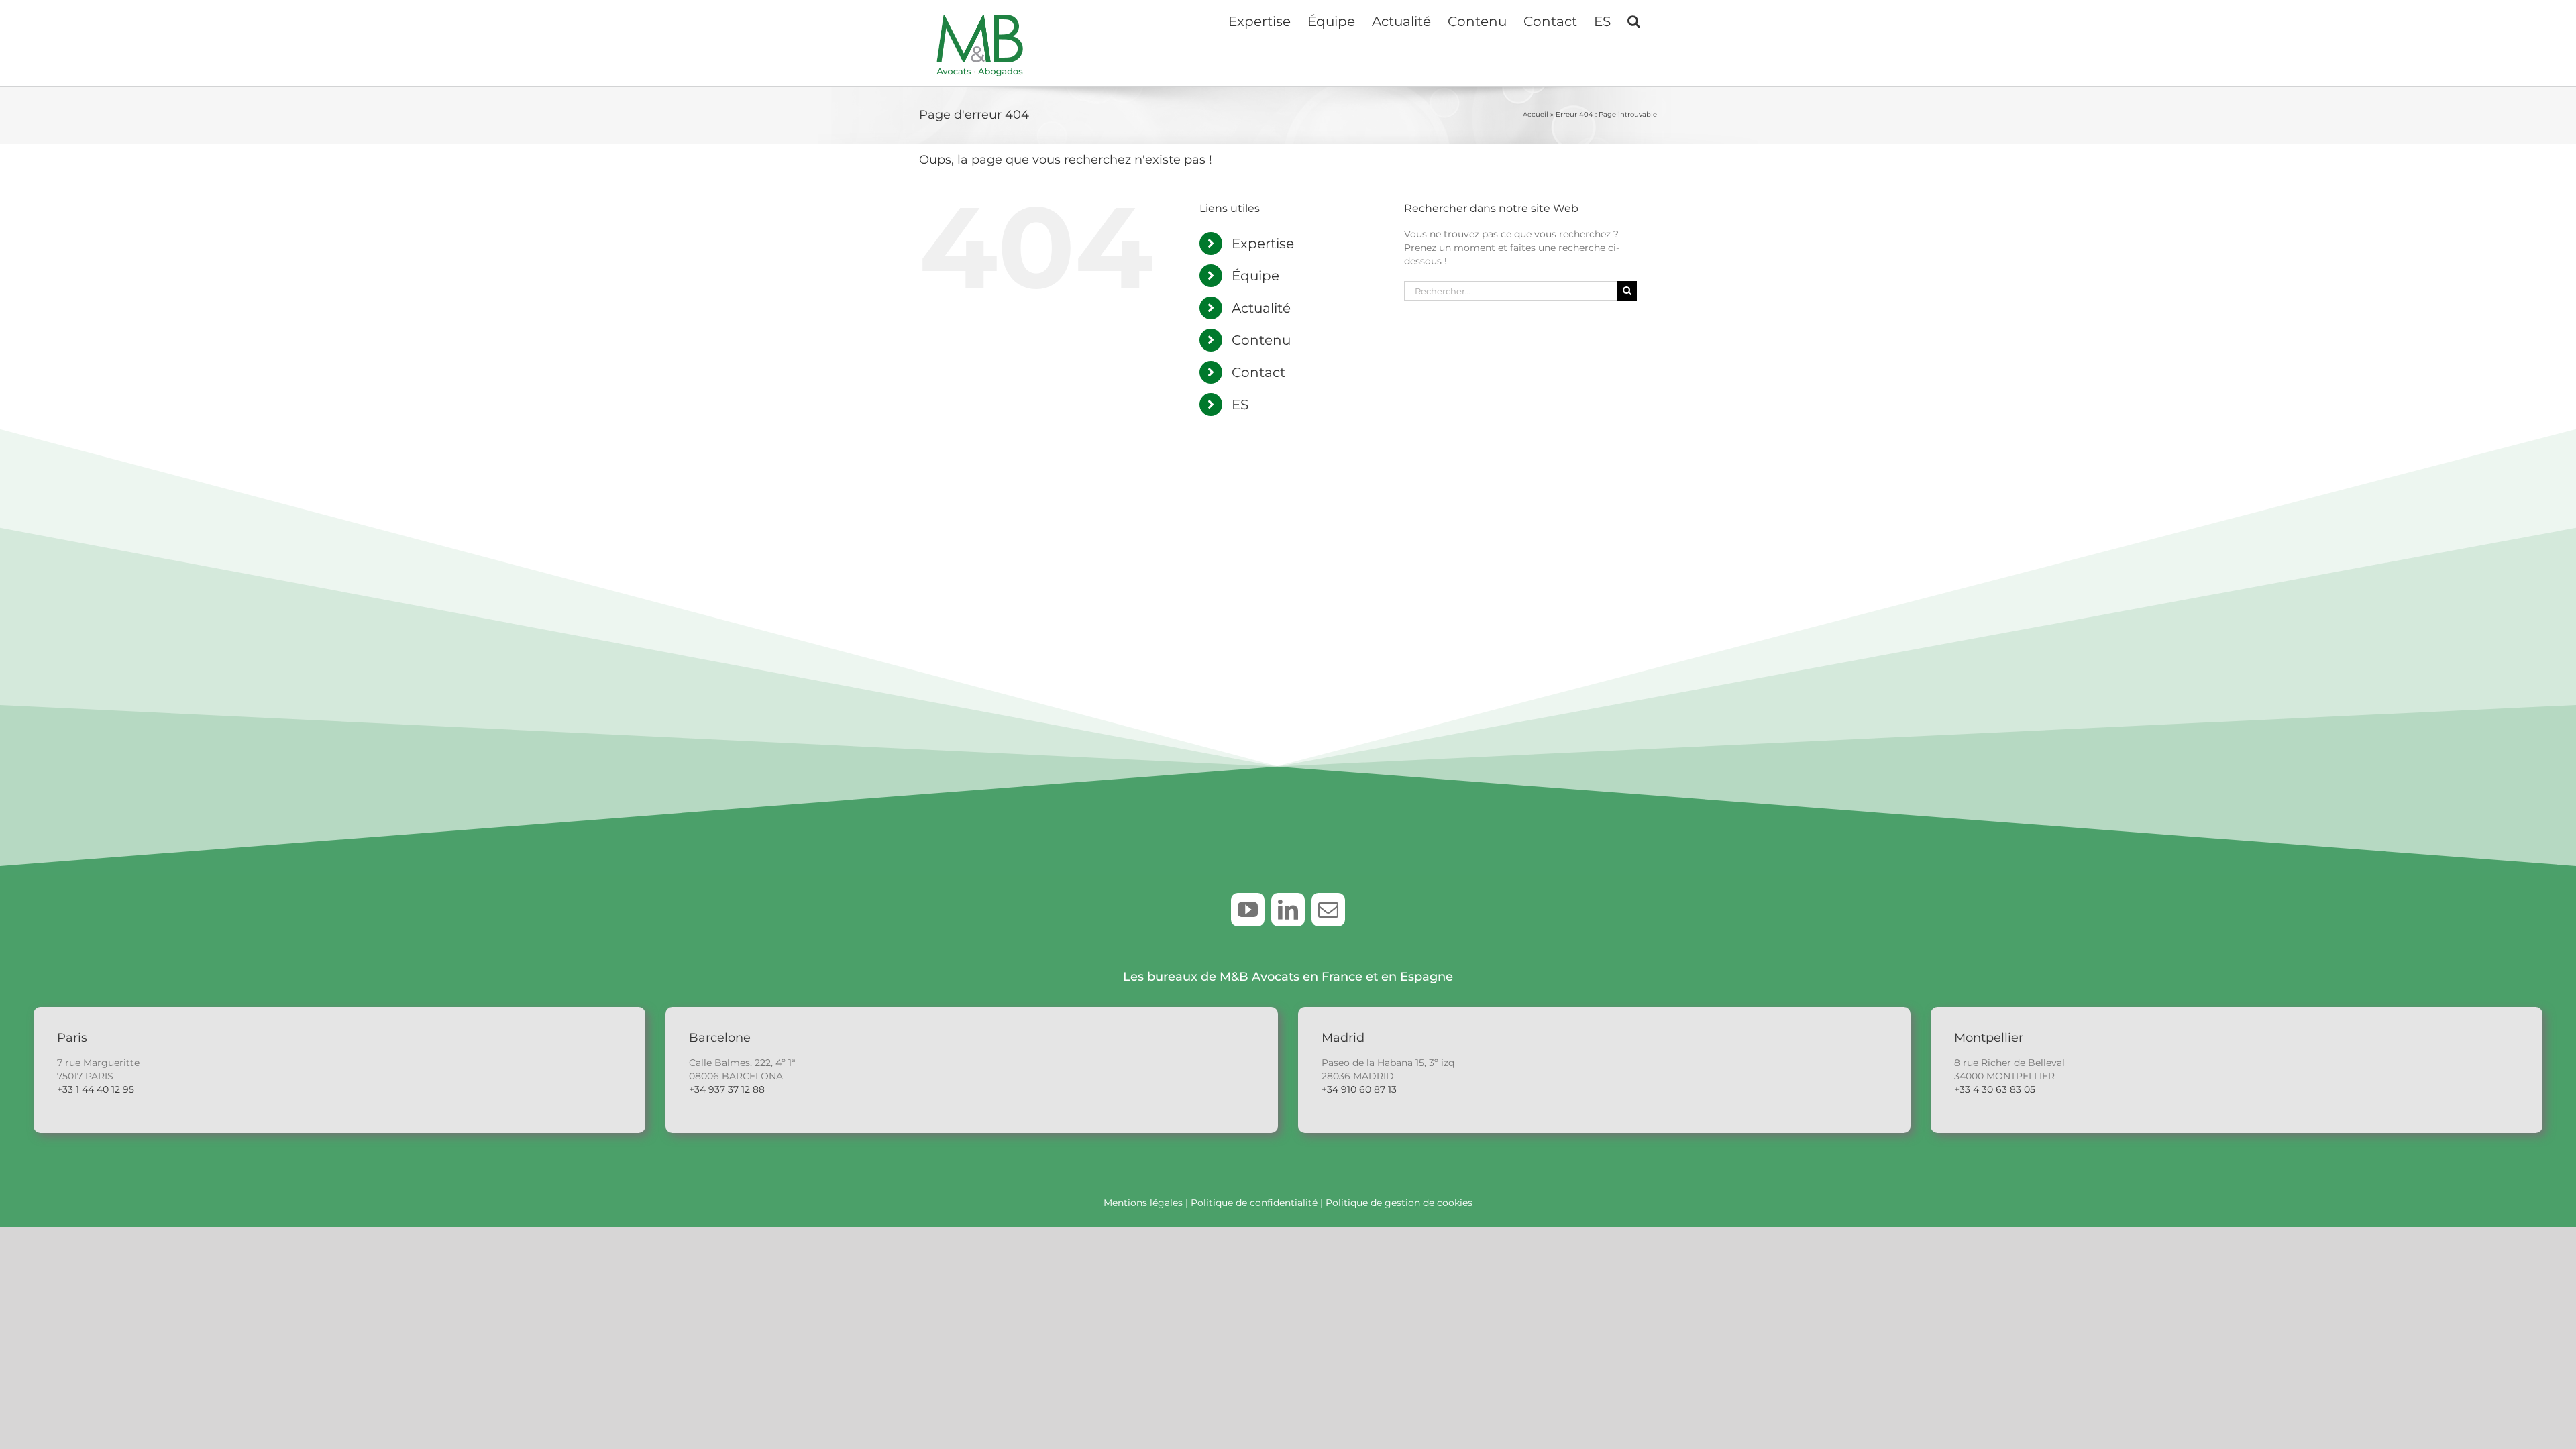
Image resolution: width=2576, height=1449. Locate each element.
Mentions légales (1143, 1203)
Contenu (1261, 340)
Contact (1258, 372)
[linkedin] (1288, 910)
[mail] (1328, 910)
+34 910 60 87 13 (1359, 1089)
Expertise (1263, 244)
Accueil (1536, 114)
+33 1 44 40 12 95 (96, 1089)
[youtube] (1248, 910)
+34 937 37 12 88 (727, 1089)
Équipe (1255, 276)
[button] (1634, 20)
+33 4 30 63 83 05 (1995, 1089)
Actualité (1261, 308)
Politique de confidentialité (1254, 1203)
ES (1240, 405)
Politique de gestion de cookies (1399, 1203)
